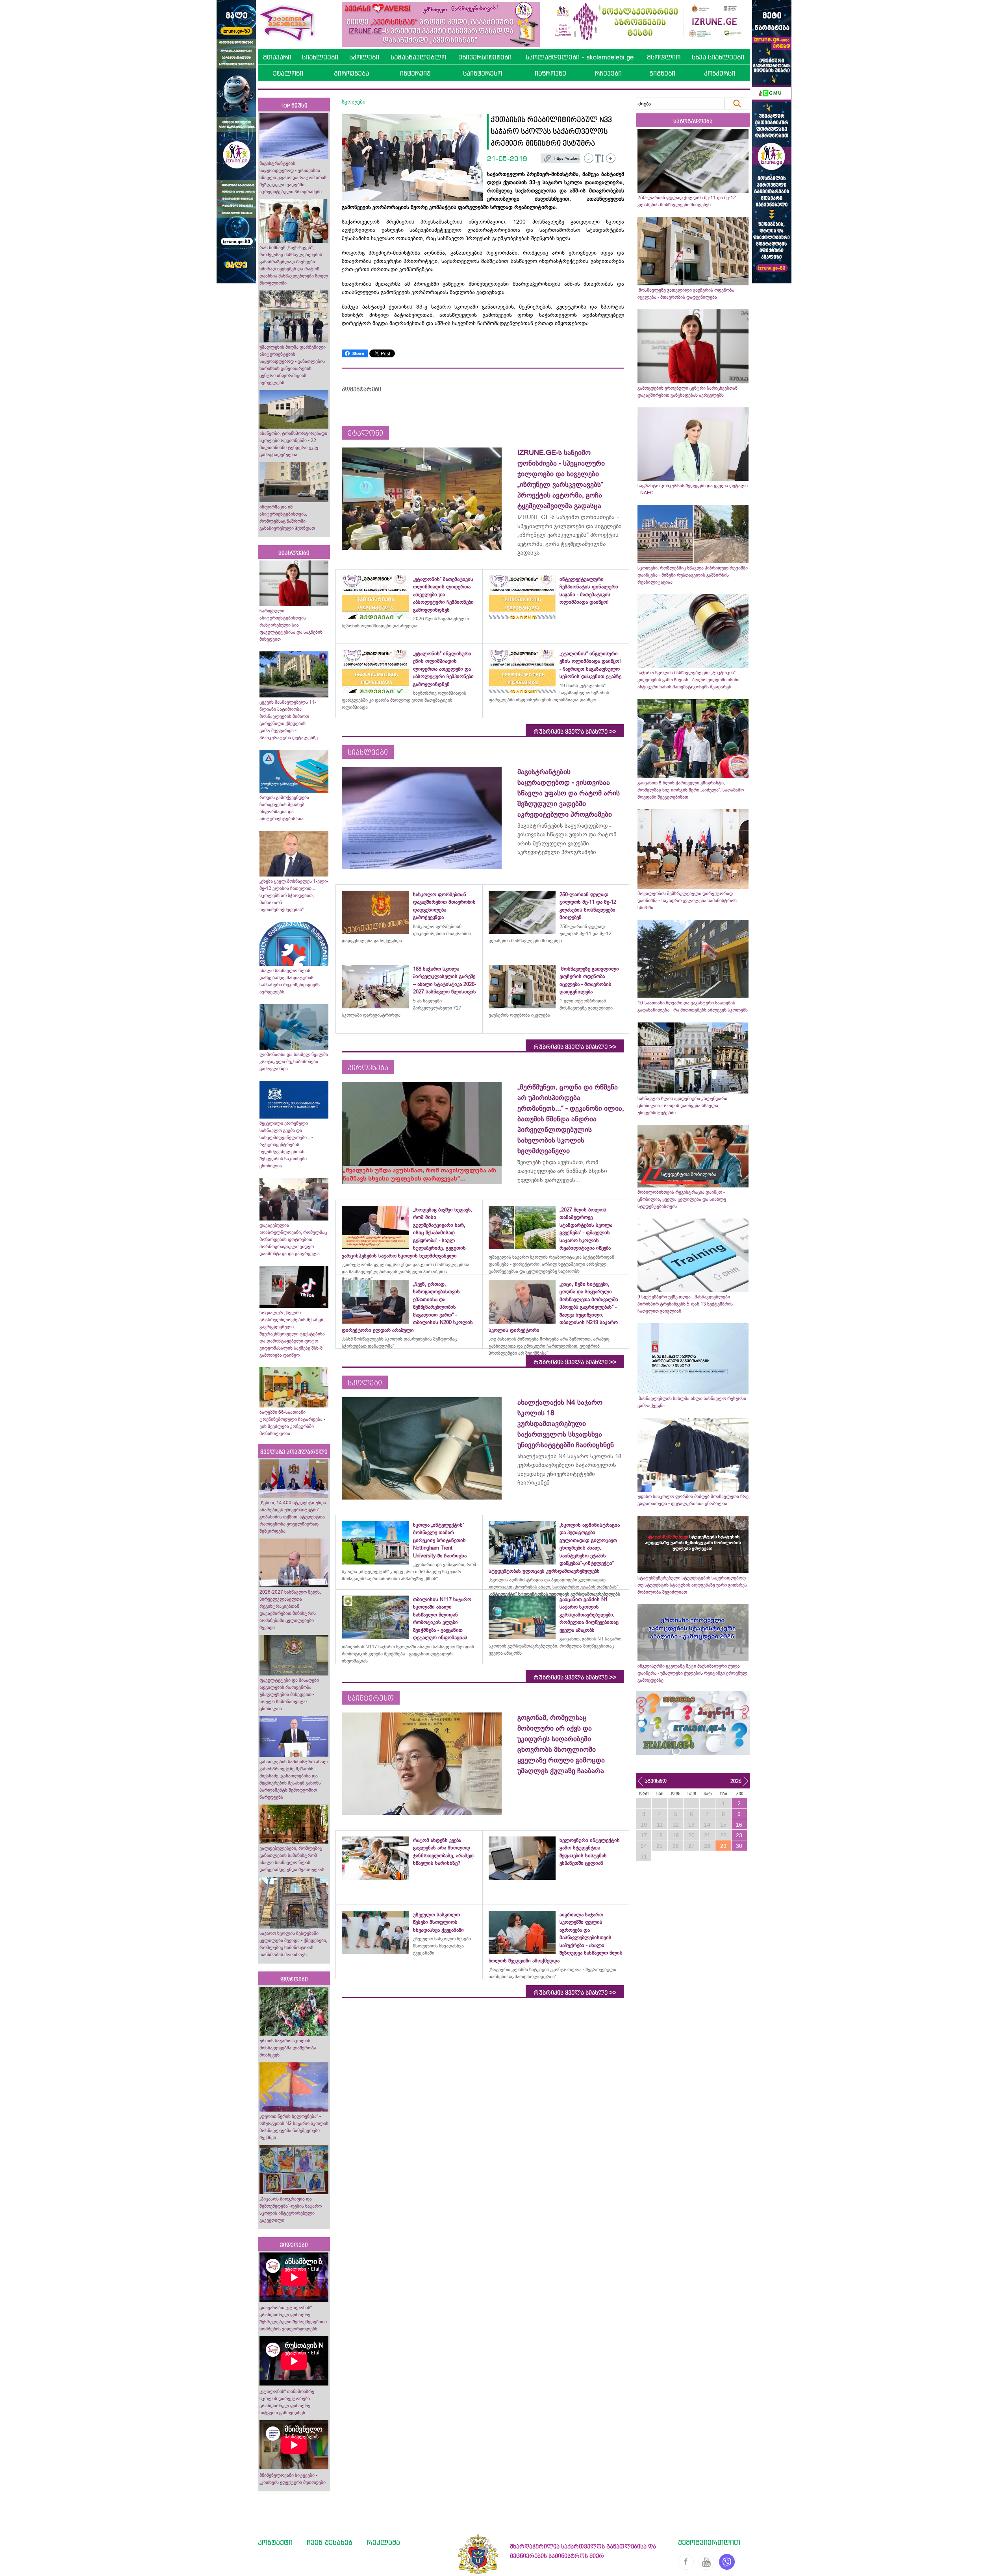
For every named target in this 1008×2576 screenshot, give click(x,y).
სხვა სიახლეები (718, 57)
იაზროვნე (550, 73)
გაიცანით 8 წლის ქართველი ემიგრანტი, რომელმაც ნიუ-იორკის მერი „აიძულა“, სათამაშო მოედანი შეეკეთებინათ (691, 790)
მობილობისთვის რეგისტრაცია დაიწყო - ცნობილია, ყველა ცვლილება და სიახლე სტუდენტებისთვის (682, 1199)
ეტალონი (288, 73)
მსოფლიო (664, 57)
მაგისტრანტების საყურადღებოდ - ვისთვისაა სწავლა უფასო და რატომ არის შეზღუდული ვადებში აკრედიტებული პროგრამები (293, 178)
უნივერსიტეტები (485, 57)
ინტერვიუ (415, 73)
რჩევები (608, 73)
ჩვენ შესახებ (330, 2542)
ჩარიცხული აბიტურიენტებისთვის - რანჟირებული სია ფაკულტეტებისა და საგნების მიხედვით (291, 625)
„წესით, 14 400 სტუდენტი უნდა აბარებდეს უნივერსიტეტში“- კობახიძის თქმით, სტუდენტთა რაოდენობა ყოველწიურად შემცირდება (293, 1517)
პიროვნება (351, 73)
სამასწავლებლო (418, 57)
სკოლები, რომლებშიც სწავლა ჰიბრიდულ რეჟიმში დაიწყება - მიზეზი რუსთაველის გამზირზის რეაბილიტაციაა (693, 575)
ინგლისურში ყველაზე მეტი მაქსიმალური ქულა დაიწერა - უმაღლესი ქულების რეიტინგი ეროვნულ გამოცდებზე (692, 1673)
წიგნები (662, 73)
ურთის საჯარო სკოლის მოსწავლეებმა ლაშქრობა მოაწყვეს (288, 2048)
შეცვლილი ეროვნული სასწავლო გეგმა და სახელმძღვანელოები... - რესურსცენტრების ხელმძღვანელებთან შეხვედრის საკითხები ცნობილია (286, 1145)
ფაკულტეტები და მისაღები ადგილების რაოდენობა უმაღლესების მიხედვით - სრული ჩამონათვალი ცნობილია (289, 1694)
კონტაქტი (275, 2542)
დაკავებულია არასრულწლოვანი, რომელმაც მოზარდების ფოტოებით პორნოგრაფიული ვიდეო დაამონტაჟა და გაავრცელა (293, 1239)
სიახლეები (320, 57)
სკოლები (364, 57)
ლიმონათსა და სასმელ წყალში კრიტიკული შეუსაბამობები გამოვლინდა (294, 1061)
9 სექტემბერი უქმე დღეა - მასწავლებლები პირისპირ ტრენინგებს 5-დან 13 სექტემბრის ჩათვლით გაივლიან (685, 1304)
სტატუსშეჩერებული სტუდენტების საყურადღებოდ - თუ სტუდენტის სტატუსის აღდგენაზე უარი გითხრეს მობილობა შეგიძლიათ (693, 1585)
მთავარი (277, 57)
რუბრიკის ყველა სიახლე (575, 732)
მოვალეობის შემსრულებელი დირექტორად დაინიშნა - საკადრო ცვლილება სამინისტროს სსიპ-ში (687, 901)
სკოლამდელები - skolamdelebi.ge (580, 57)
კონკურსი (720, 73)
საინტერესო (483, 73)
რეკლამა (383, 2542)
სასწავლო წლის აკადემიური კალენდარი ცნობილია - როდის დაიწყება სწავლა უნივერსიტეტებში (682, 1106)
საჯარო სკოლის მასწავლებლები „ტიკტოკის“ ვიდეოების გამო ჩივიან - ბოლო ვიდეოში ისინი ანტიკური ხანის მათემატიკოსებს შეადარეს (688, 680)
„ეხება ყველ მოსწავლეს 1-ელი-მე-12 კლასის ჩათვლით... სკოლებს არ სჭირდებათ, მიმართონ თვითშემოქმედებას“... (294, 895)
